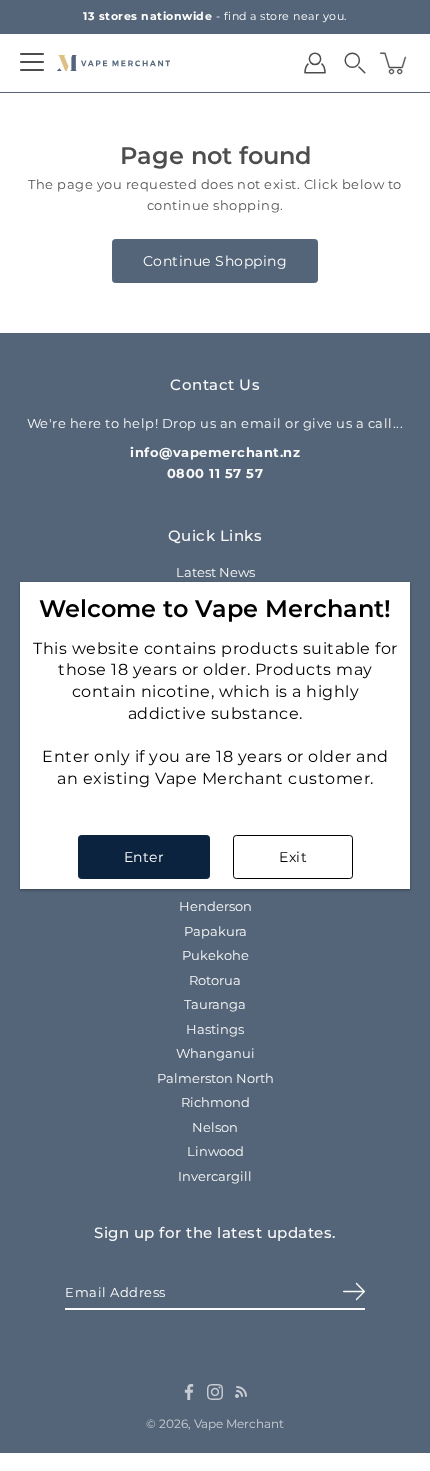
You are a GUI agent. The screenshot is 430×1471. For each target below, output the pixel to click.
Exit (293, 857)
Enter (144, 857)
